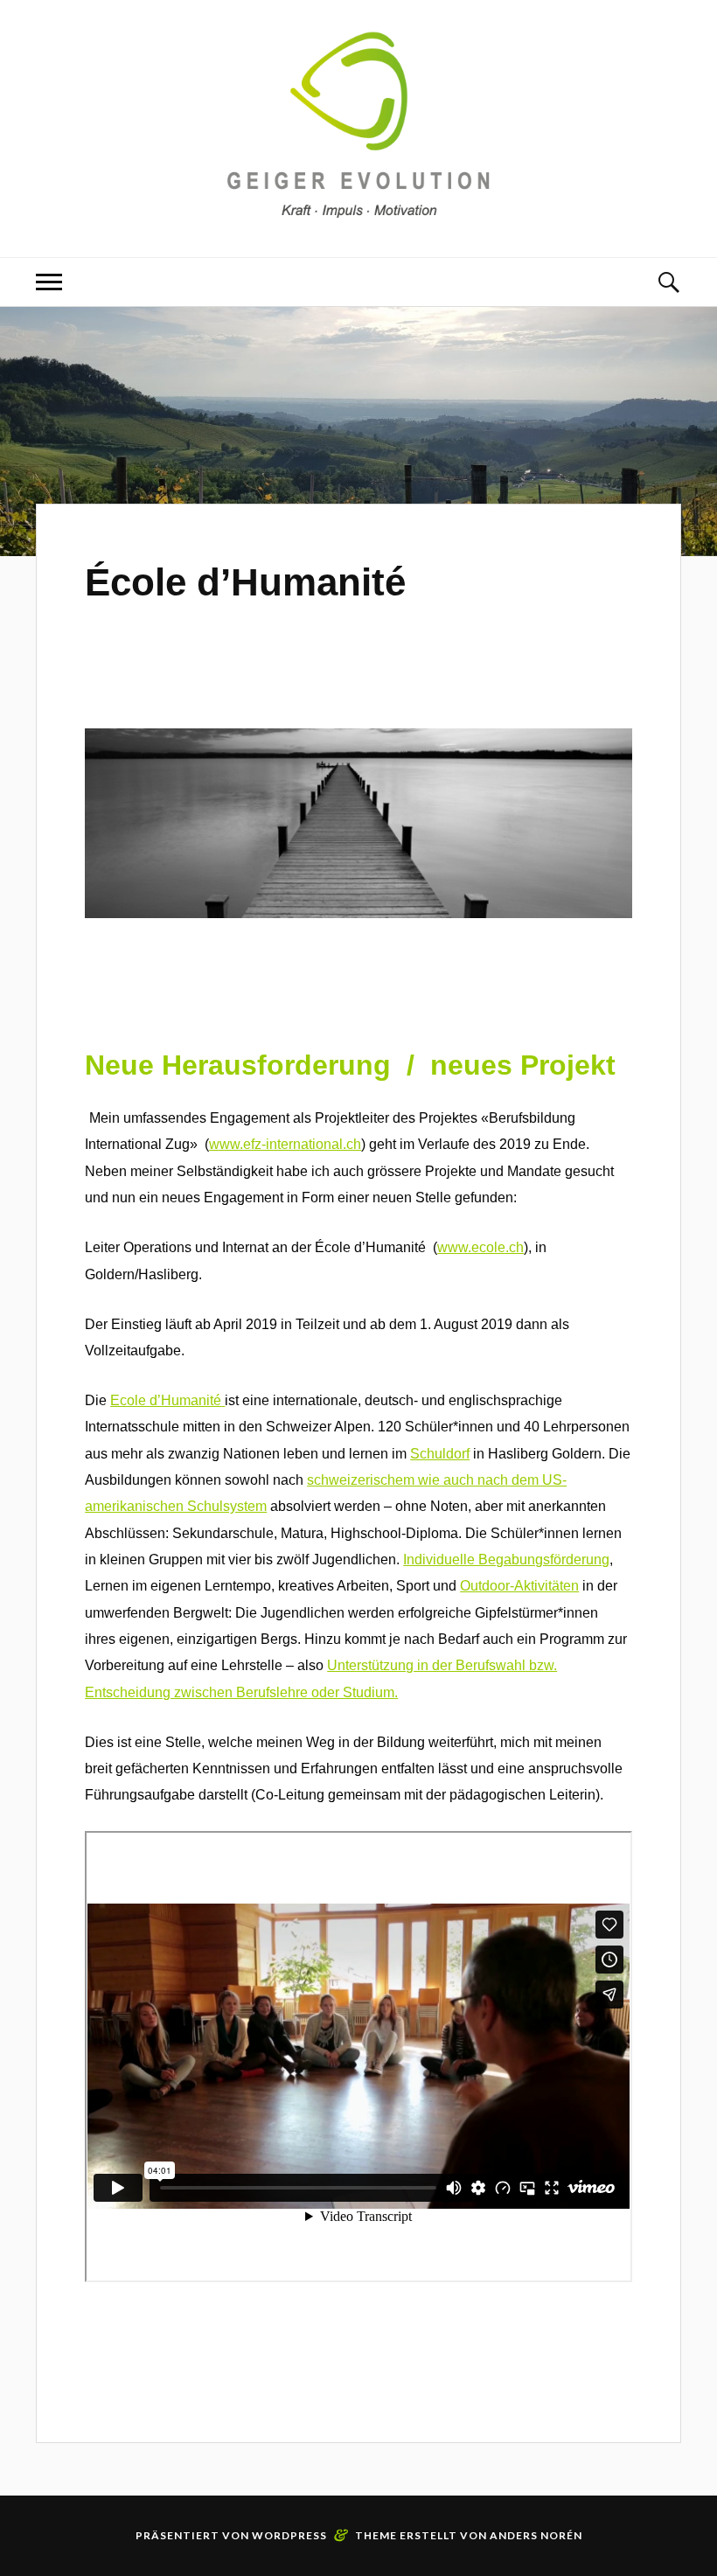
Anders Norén (536, 2535)
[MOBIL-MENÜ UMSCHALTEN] (49, 282)
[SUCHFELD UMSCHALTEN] (668, 282)
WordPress (289, 2535)
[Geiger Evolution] (358, 204)
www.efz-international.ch (285, 1144)
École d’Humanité (245, 582)
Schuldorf (440, 1454)
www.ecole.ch (480, 1247)
